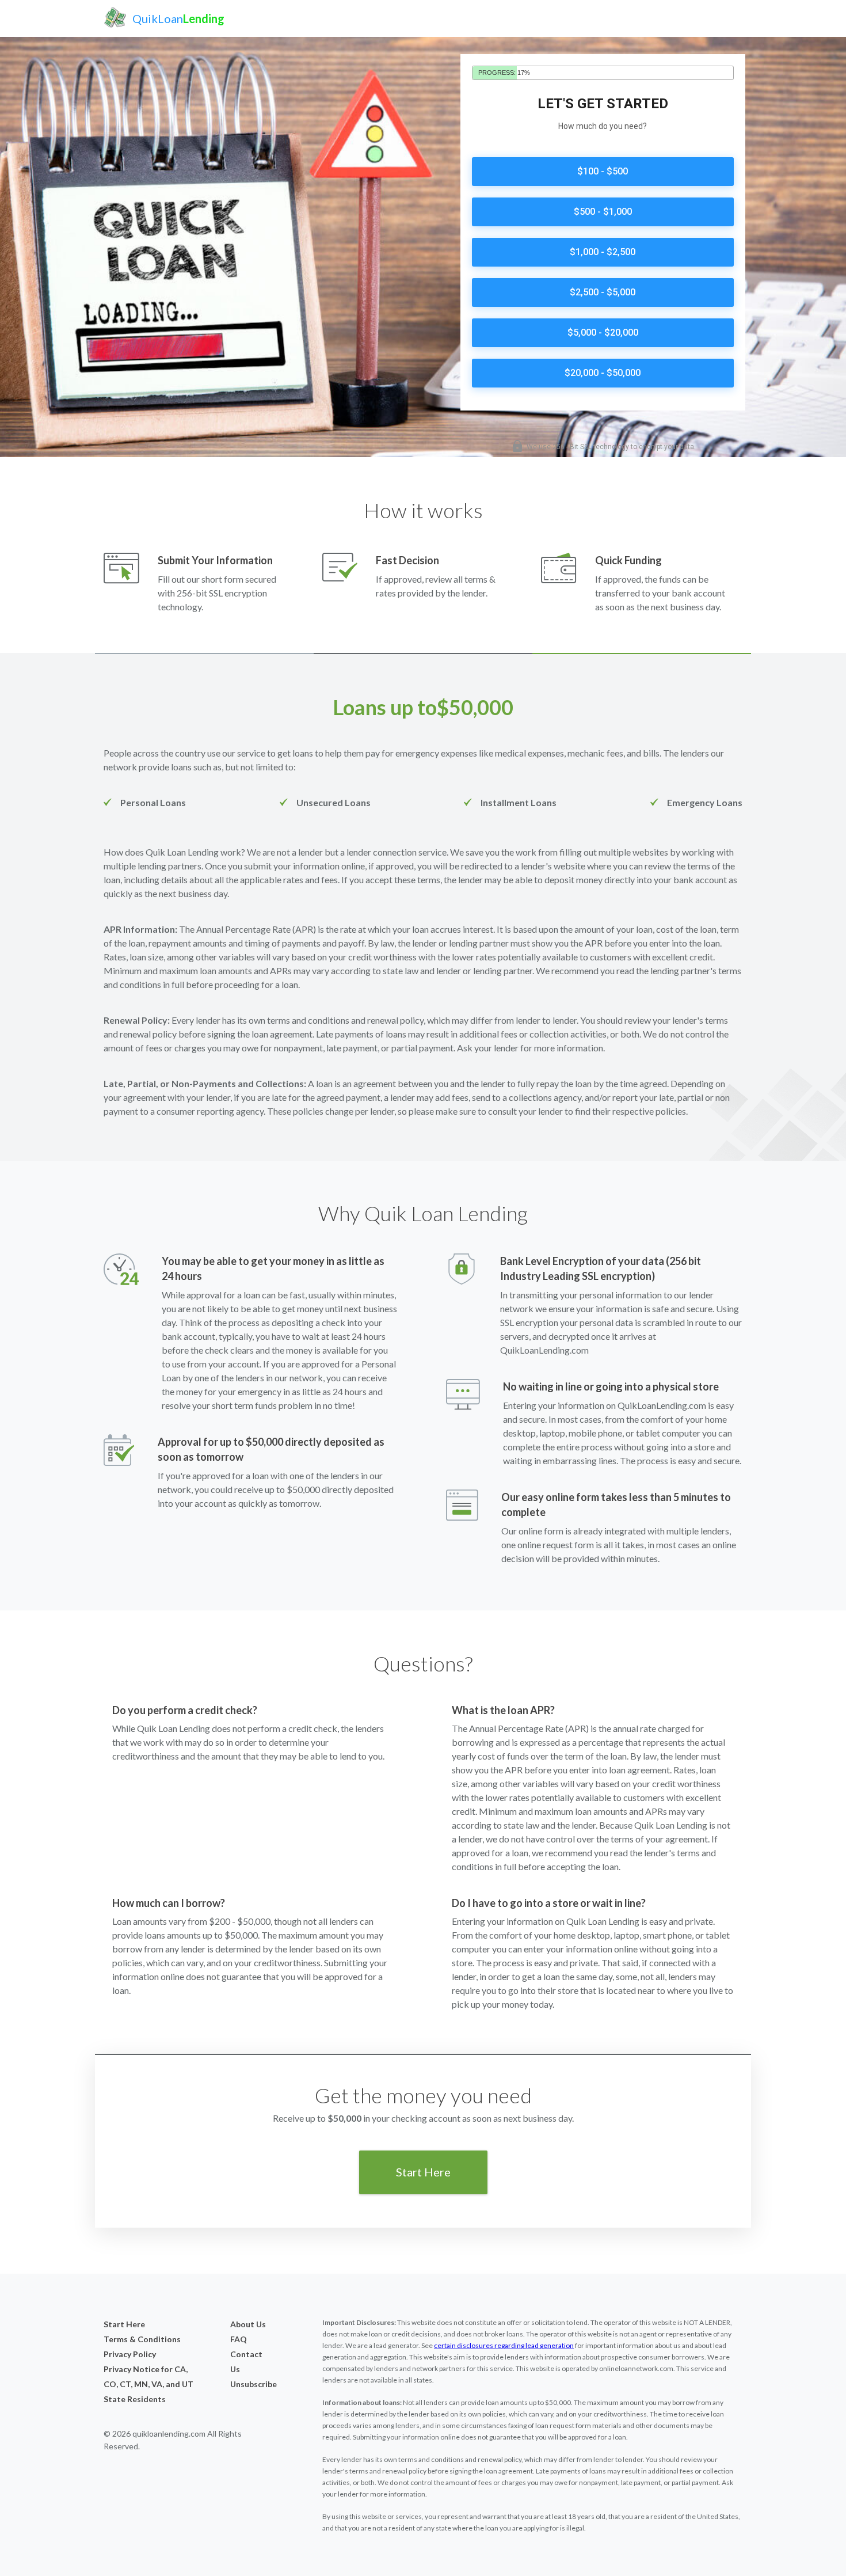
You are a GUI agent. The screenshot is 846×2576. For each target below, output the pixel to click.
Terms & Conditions (142, 2339)
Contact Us (246, 2362)
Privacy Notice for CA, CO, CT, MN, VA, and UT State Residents (148, 2384)
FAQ (239, 2339)
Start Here (423, 2172)
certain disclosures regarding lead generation (504, 2345)
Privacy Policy (130, 2354)
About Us (248, 2324)
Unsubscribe (249, 2384)
